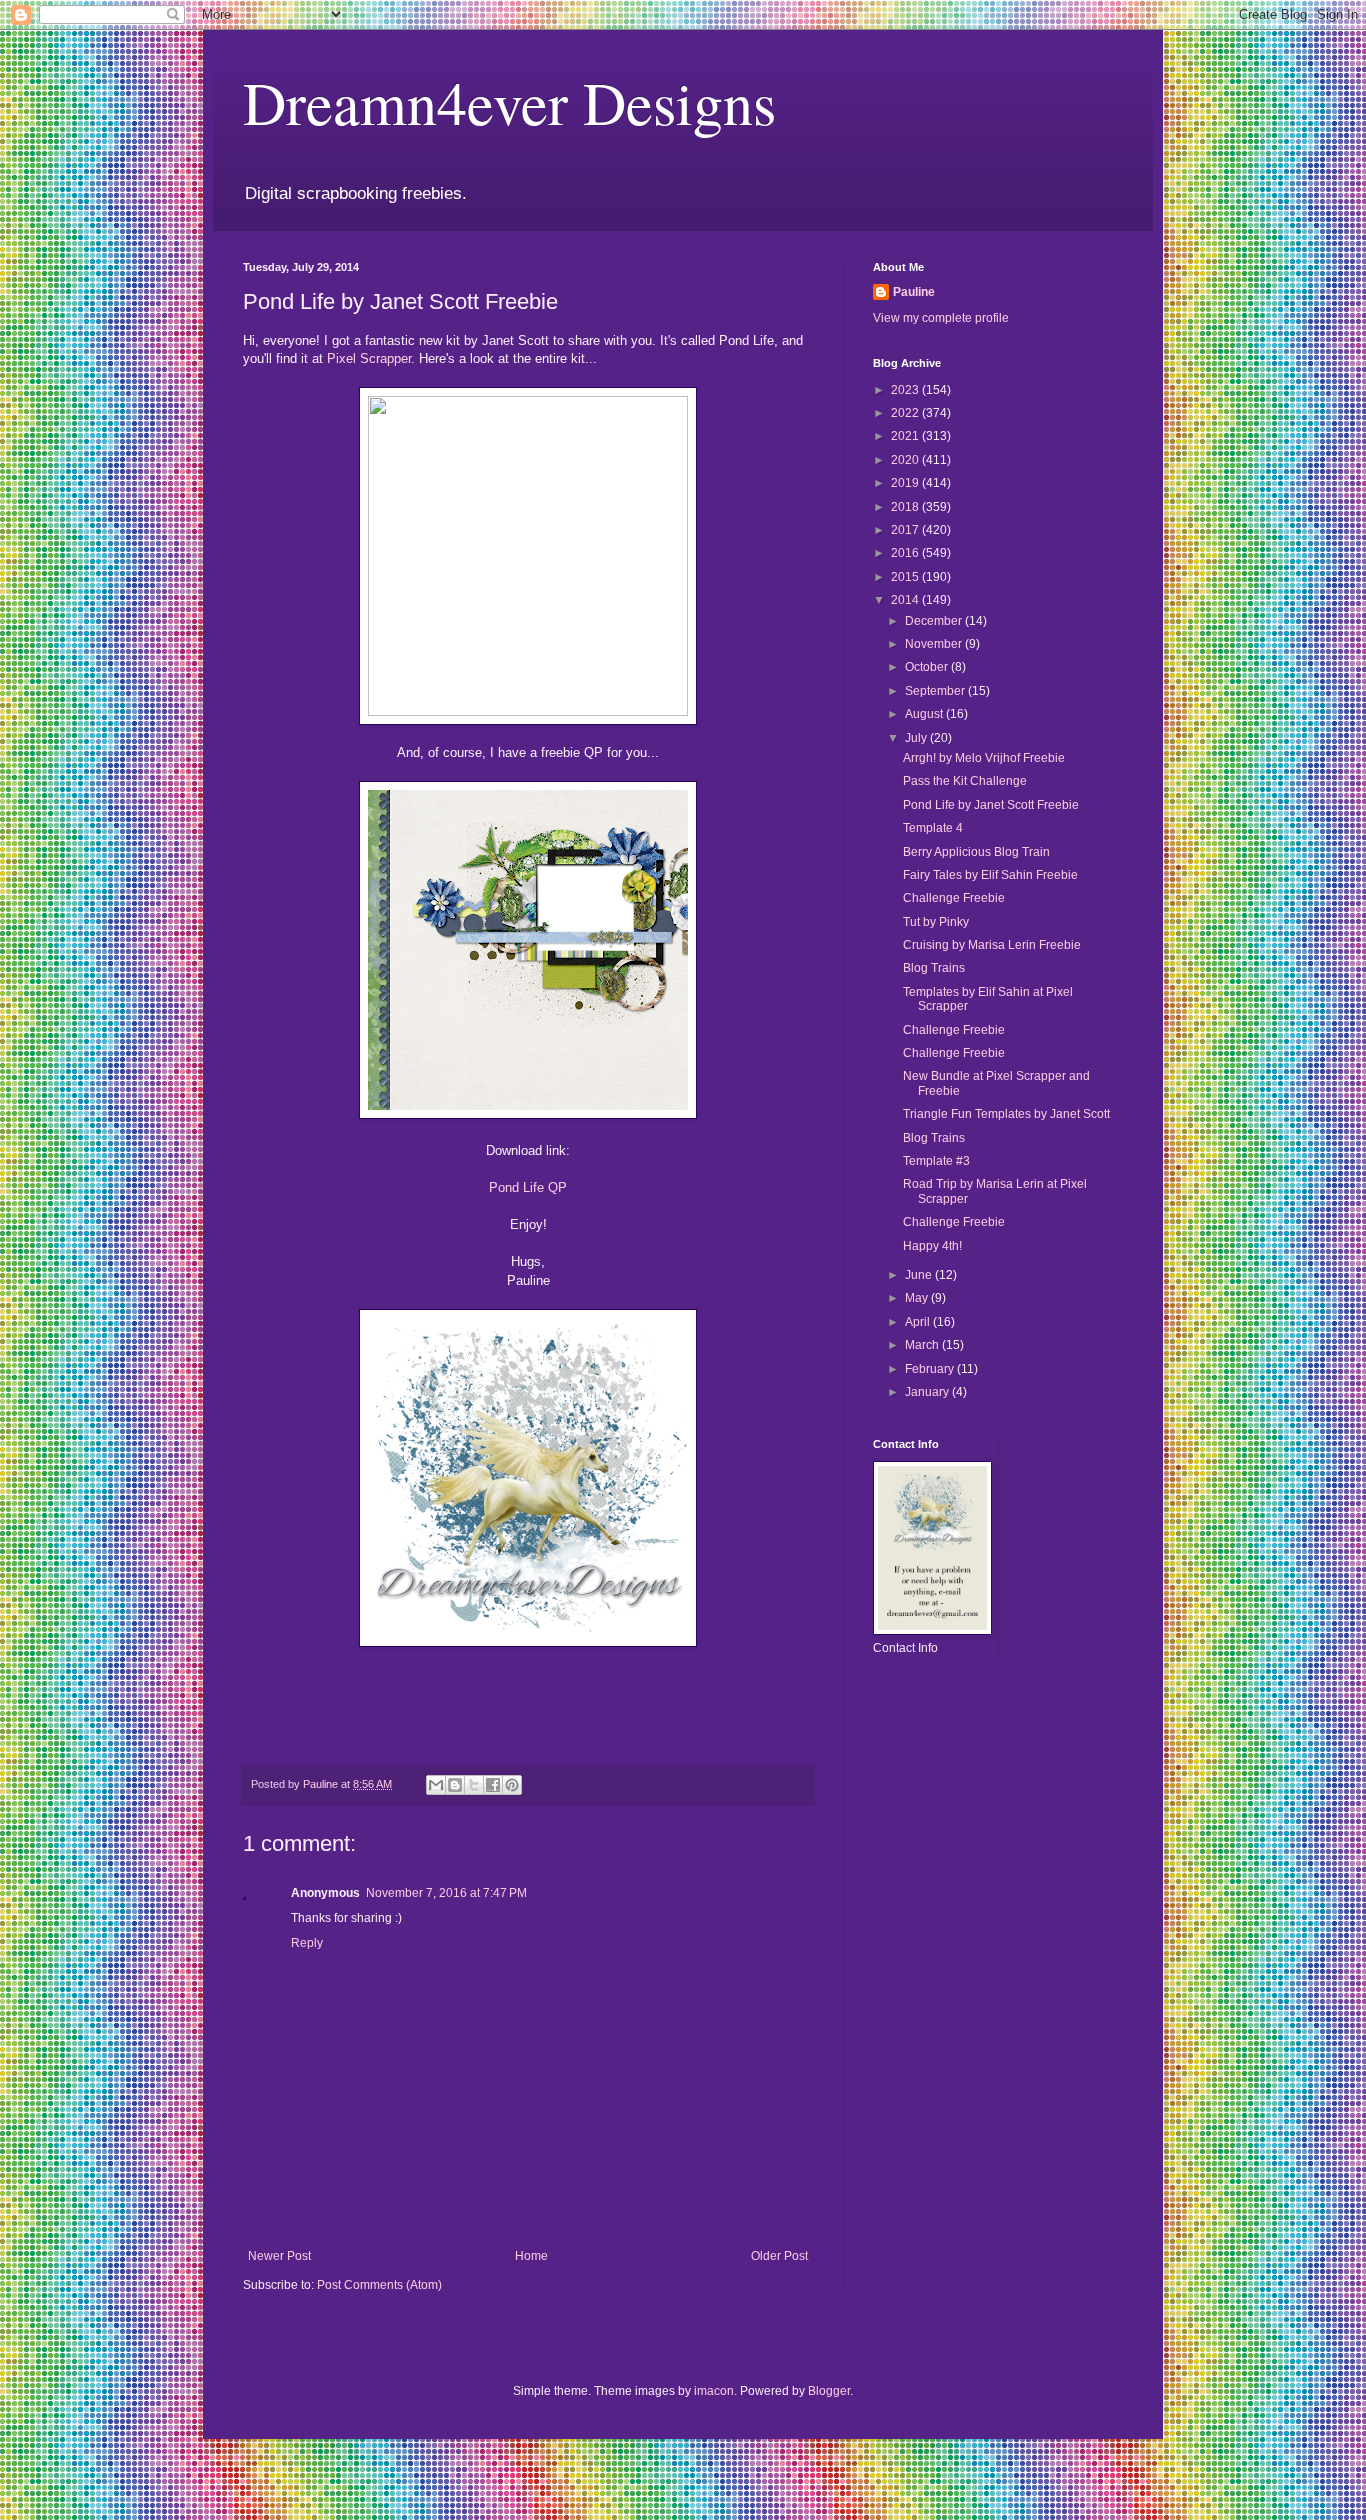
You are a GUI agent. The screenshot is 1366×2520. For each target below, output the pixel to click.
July (917, 738)
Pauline (914, 292)
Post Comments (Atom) (379, 2285)
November (935, 644)
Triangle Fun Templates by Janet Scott (1006, 1114)
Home (531, 2256)
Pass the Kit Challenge (965, 781)
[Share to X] (474, 1785)
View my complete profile (941, 318)
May (918, 1298)
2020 (906, 460)
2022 (906, 413)
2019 (906, 483)
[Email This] (436, 1785)
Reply (307, 1943)
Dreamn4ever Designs (509, 102)
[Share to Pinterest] (512, 1785)
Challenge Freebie (954, 898)
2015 (906, 577)
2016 (906, 553)
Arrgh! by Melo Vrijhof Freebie (984, 758)
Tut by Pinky (936, 922)
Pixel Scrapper (369, 358)
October (928, 667)
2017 (906, 530)
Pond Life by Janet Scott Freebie (991, 805)
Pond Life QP (528, 1187)
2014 (906, 600)
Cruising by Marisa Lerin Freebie (992, 945)
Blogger (829, 2391)
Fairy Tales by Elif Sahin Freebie (990, 875)
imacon (714, 2391)
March (923, 1345)
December (935, 621)
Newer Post (279, 2256)
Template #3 (936, 1161)
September (936, 691)
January (928, 1392)
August (925, 714)
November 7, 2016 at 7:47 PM (446, 1893)
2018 (906, 507)
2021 (906, 436)
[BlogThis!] (455, 1785)
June (920, 1275)
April (919, 1322)
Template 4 (933, 828)
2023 (906, 390)
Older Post (779, 2256)
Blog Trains (934, 968)
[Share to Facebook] (493, 1785)
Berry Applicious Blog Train (976, 852)
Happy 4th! (932, 1246)
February (931, 1369)
